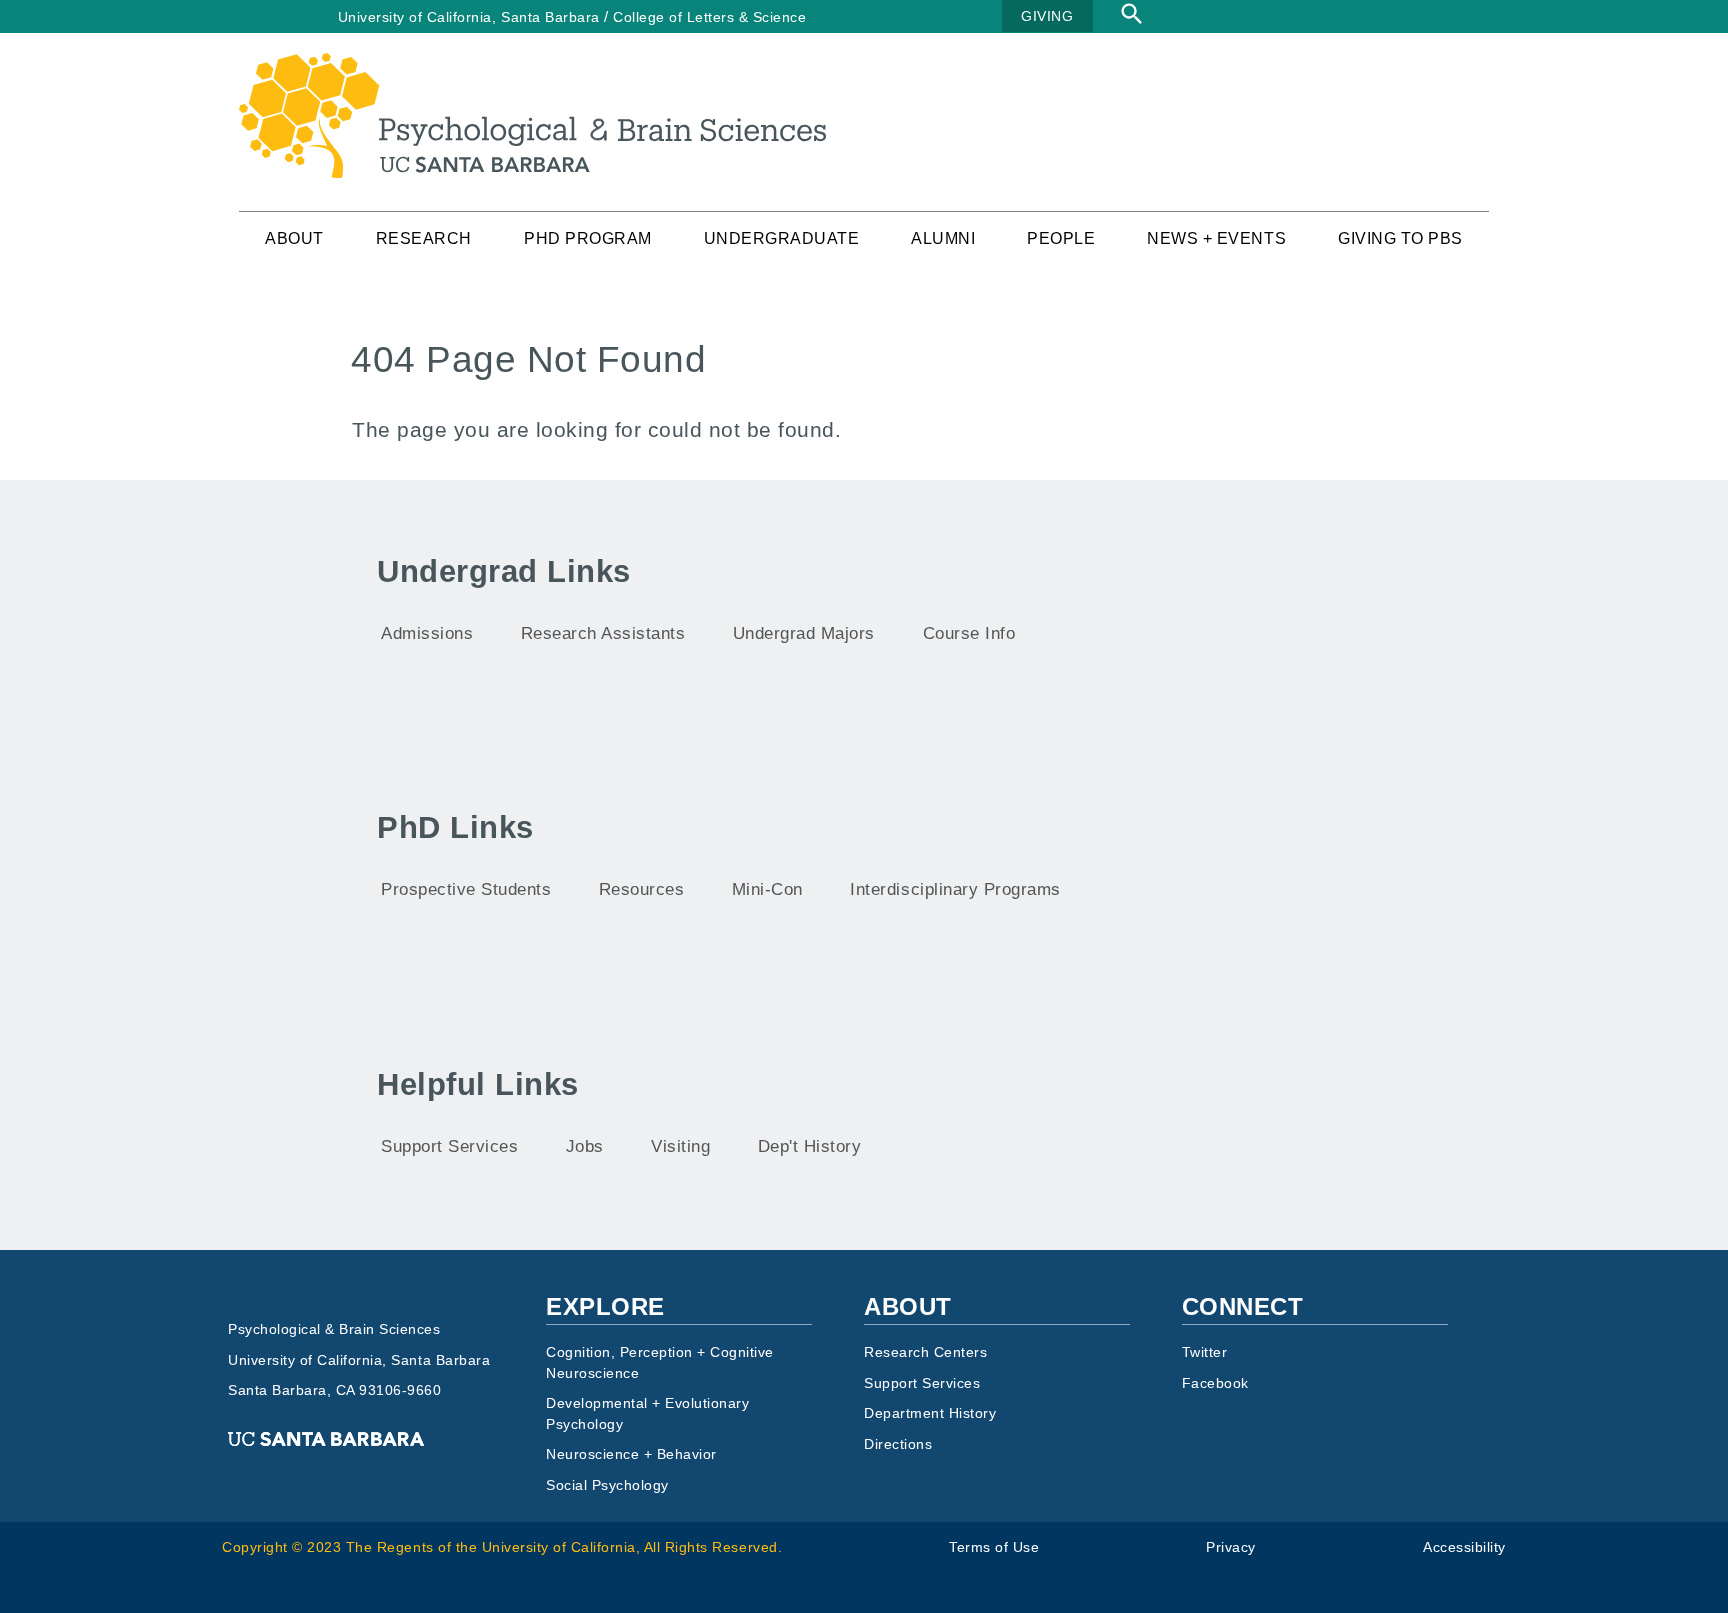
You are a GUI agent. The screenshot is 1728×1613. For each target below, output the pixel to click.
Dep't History (810, 1146)
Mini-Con (767, 889)
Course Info (969, 633)
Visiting (680, 1146)
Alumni (943, 238)
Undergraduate (782, 238)
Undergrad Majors (804, 633)
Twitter (1205, 1352)
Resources (642, 889)
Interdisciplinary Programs (955, 889)
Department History (930, 1413)
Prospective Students (466, 889)
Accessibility (1464, 1547)
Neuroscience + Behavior (631, 1454)
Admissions (427, 633)
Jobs (585, 1146)
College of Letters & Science (709, 17)
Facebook (1215, 1383)
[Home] (532, 65)
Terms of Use (994, 1547)
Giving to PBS (1400, 238)
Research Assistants (603, 633)
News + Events (1216, 238)
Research (424, 238)
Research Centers (925, 1352)
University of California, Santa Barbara (469, 17)
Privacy (1231, 1547)
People (1061, 238)
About (294, 238)
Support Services (449, 1146)
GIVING (1047, 16)
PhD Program (588, 238)
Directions (898, 1444)
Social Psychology (607, 1485)
